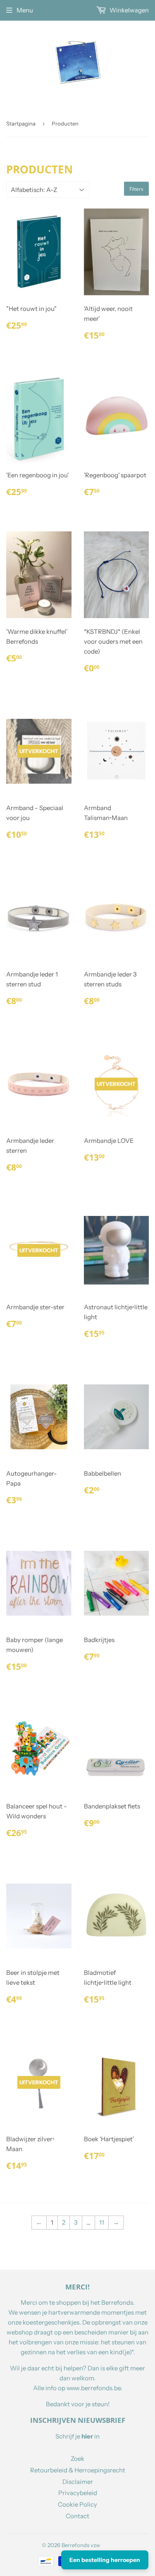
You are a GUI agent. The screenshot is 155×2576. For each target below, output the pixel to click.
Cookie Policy (77, 2504)
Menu (25, 10)
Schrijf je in (77, 2436)
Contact (77, 2516)
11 (102, 2222)
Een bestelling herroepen (105, 2560)
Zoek (77, 2459)
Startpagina (21, 123)
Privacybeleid (78, 2493)
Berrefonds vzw (81, 2545)
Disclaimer (78, 2482)
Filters (136, 189)
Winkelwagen (129, 10)
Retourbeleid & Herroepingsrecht (78, 2470)
